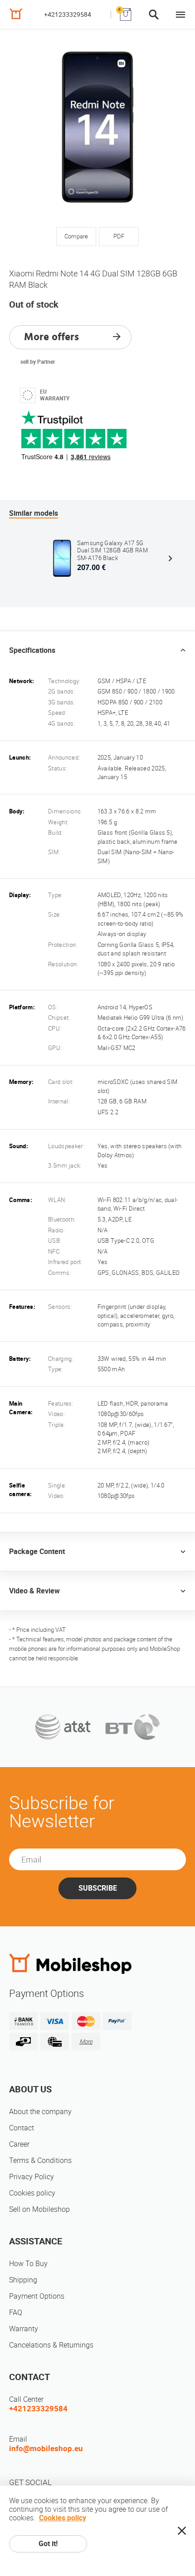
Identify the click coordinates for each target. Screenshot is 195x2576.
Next (170, 558)
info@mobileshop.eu (46, 2448)
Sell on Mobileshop (39, 2209)
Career (19, 2144)
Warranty (24, 2329)
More (86, 2041)
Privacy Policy (32, 2177)
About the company (40, 2112)
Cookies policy (32, 2193)
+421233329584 (68, 14)
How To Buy (28, 2264)
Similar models (34, 513)
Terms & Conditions (40, 2160)
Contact (22, 2128)
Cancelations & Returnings (51, 2345)
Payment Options (37, 2296)
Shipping (23, 2280)
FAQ (16, 2312)
